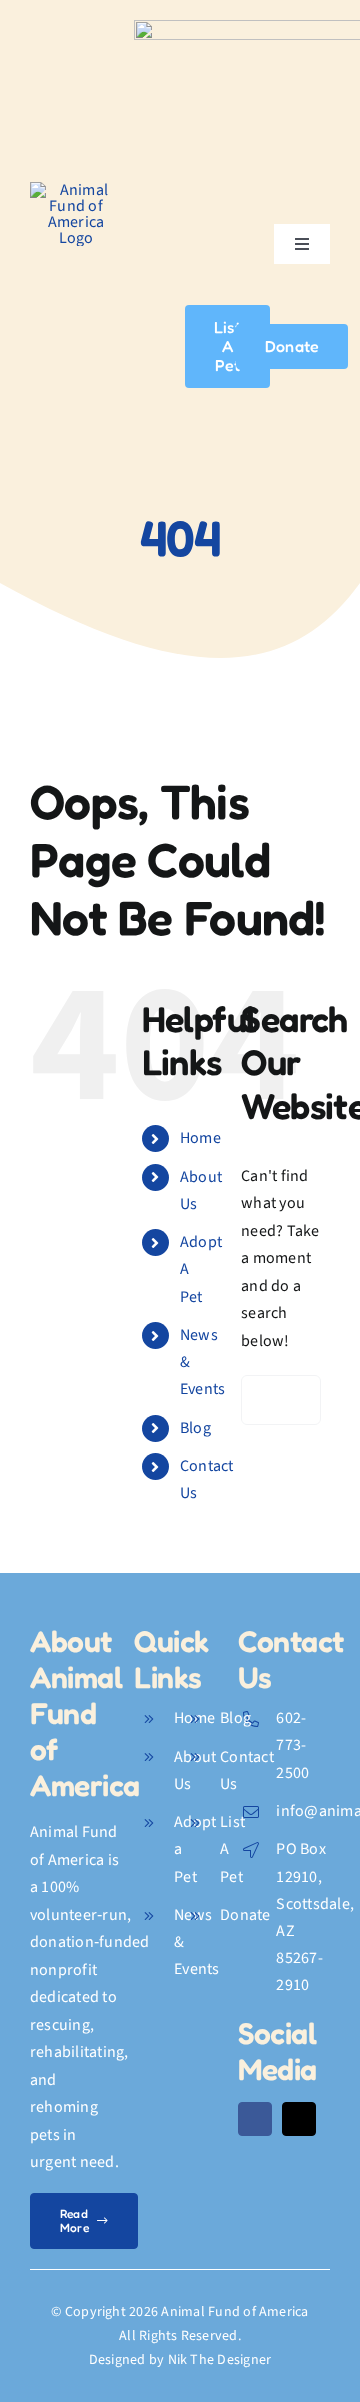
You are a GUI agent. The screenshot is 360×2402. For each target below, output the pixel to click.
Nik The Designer (220, 2360)
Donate (245, 1915)
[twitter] (299, 2119)
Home (200, 1138)
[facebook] (255, 2119)
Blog (195, 1428)
